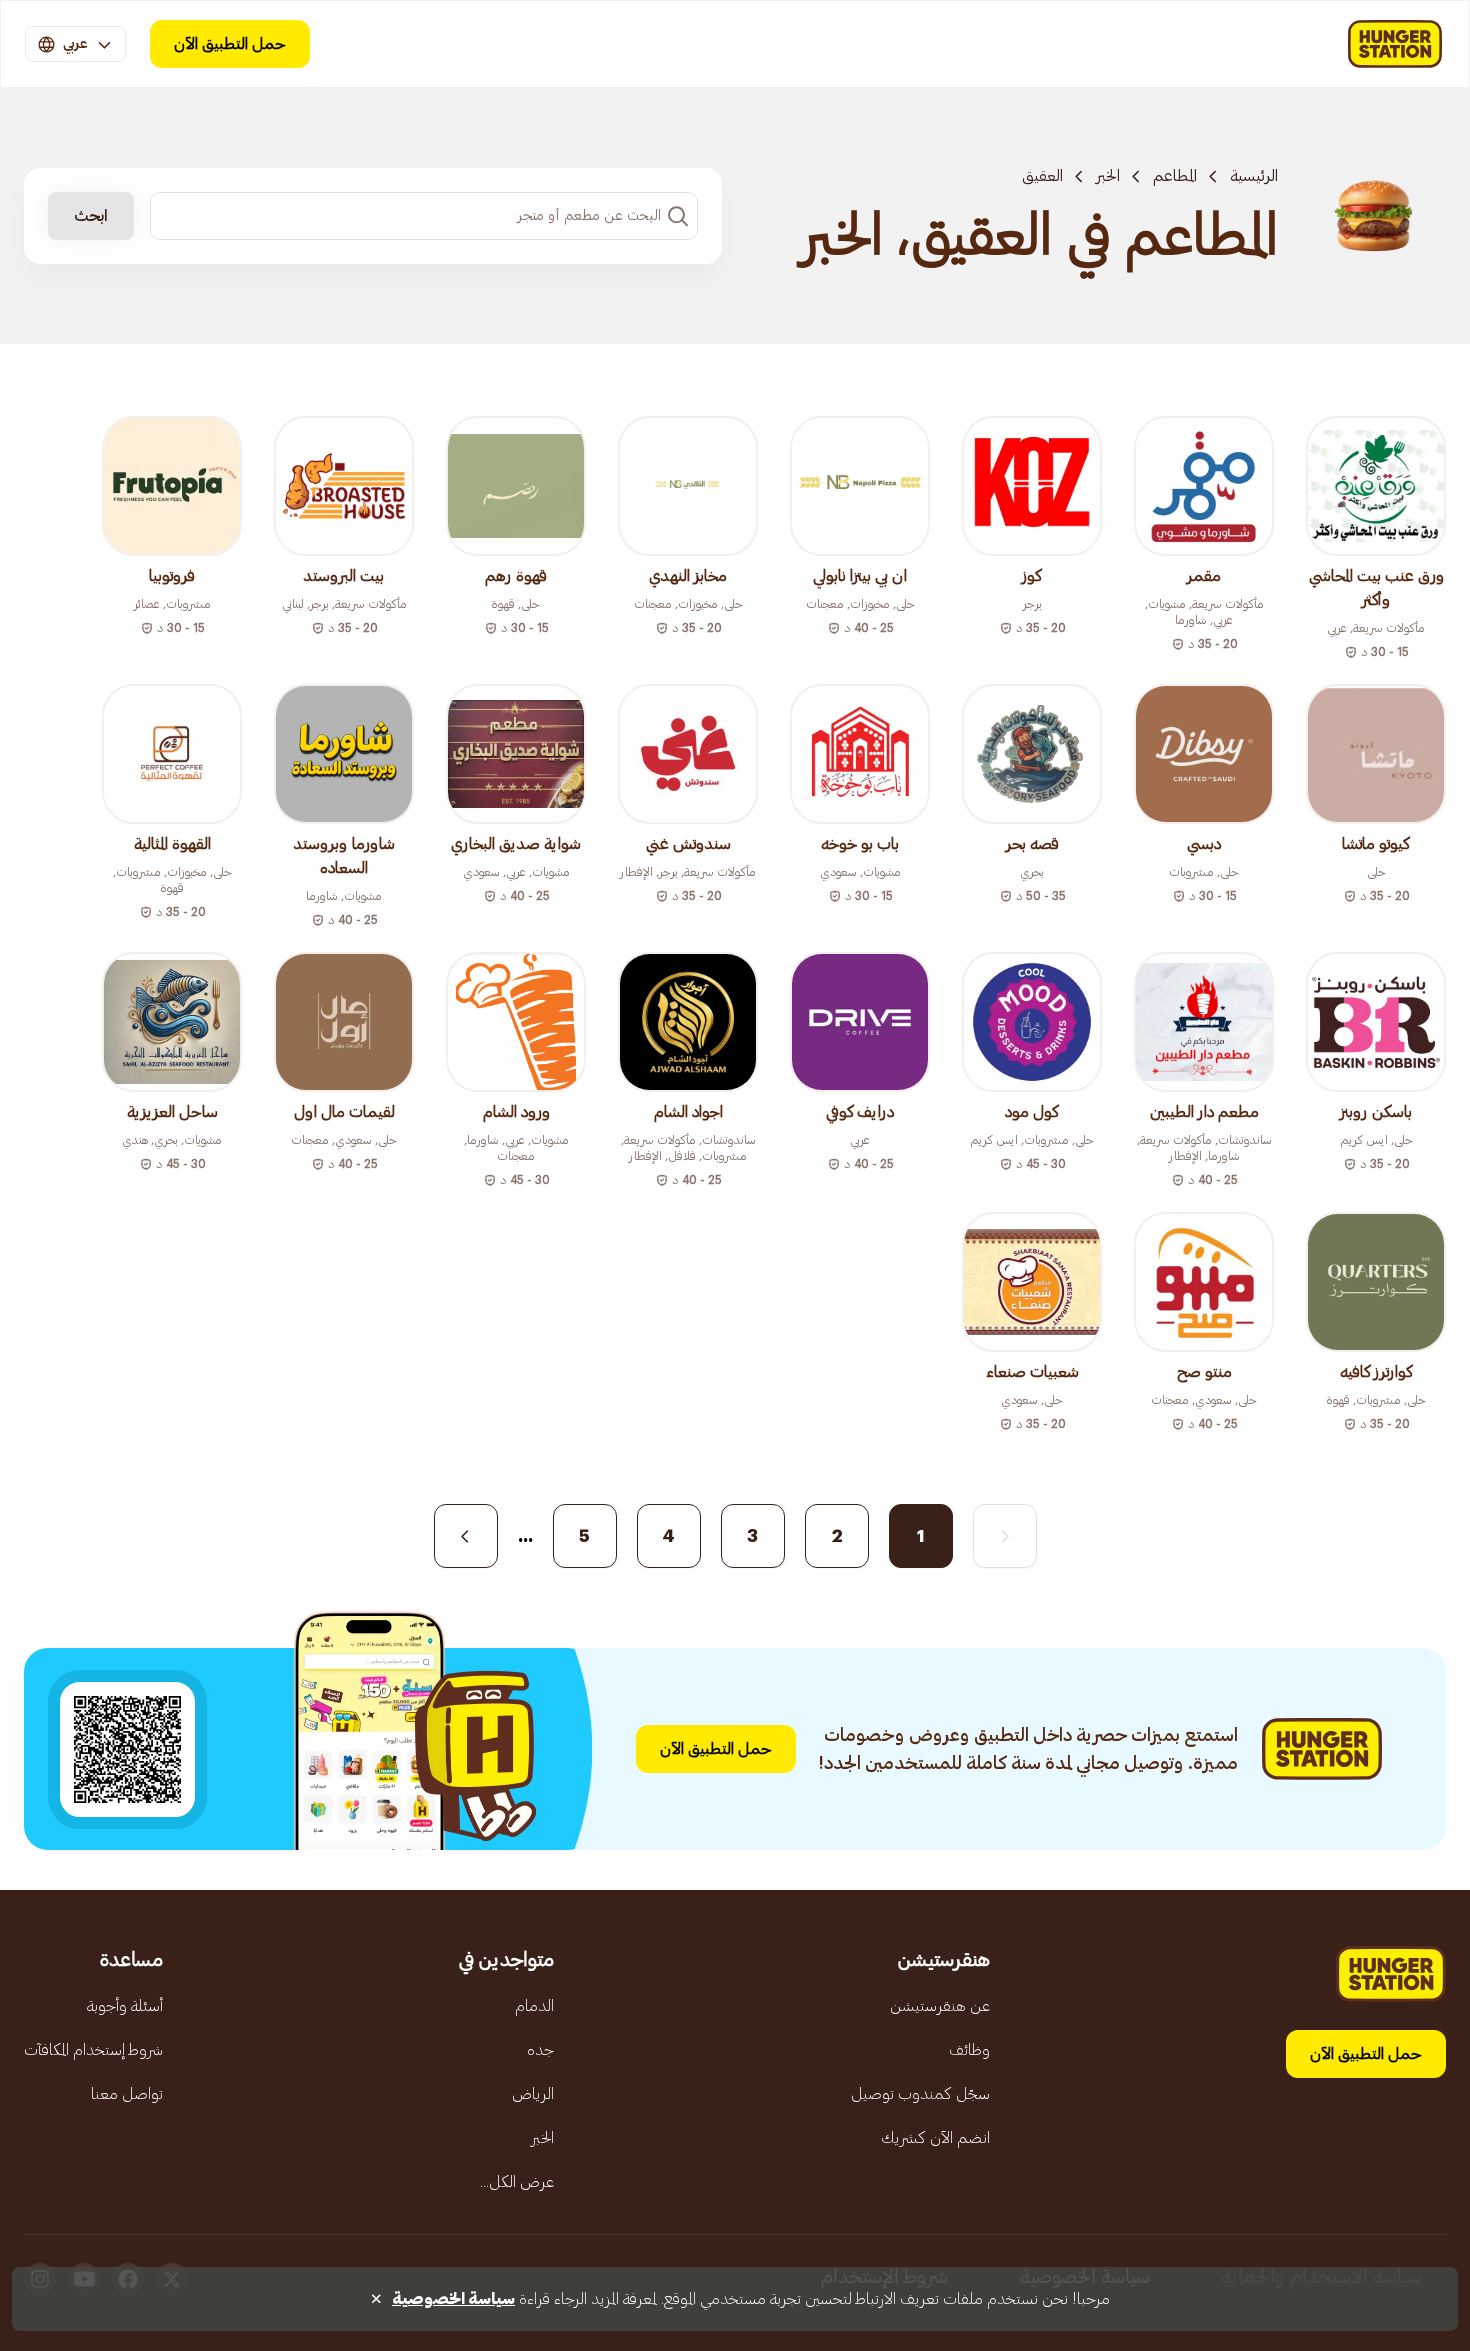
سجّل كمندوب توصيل (920, 2094)
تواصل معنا (127, 2094)
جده (540, 2050)
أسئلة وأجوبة (125, 2006)
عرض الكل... (517, 2182)
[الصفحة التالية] (466, 1536)
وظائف (969, 2050)
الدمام (534, 2006)
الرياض (533, 2094)
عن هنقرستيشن (940, 2006)
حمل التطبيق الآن (230, 44)
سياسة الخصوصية (453, 2299)
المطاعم (1175, 176)
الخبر (1108, 176)
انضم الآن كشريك (935, 2138)
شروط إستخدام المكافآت (93, 2050)
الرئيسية (1254, 176)
